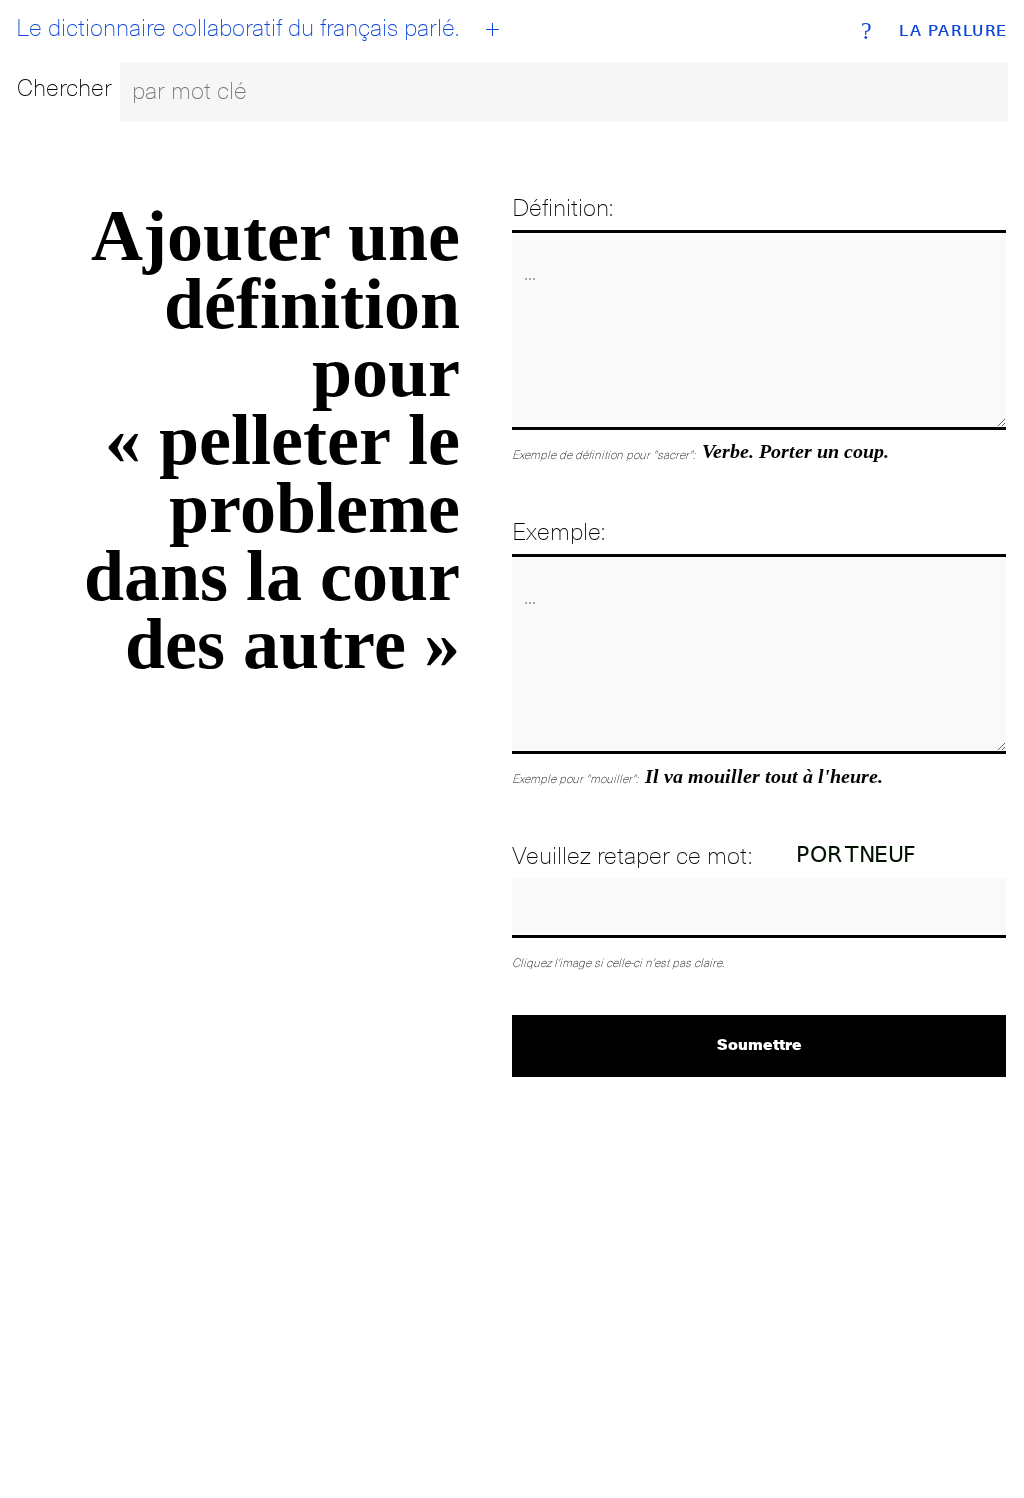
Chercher (64, 87)
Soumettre (759, 1043)
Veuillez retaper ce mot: (632, 855)
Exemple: (558, 531)
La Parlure (953, 31)
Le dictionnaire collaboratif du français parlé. (237, 28)
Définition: (562, 207)
